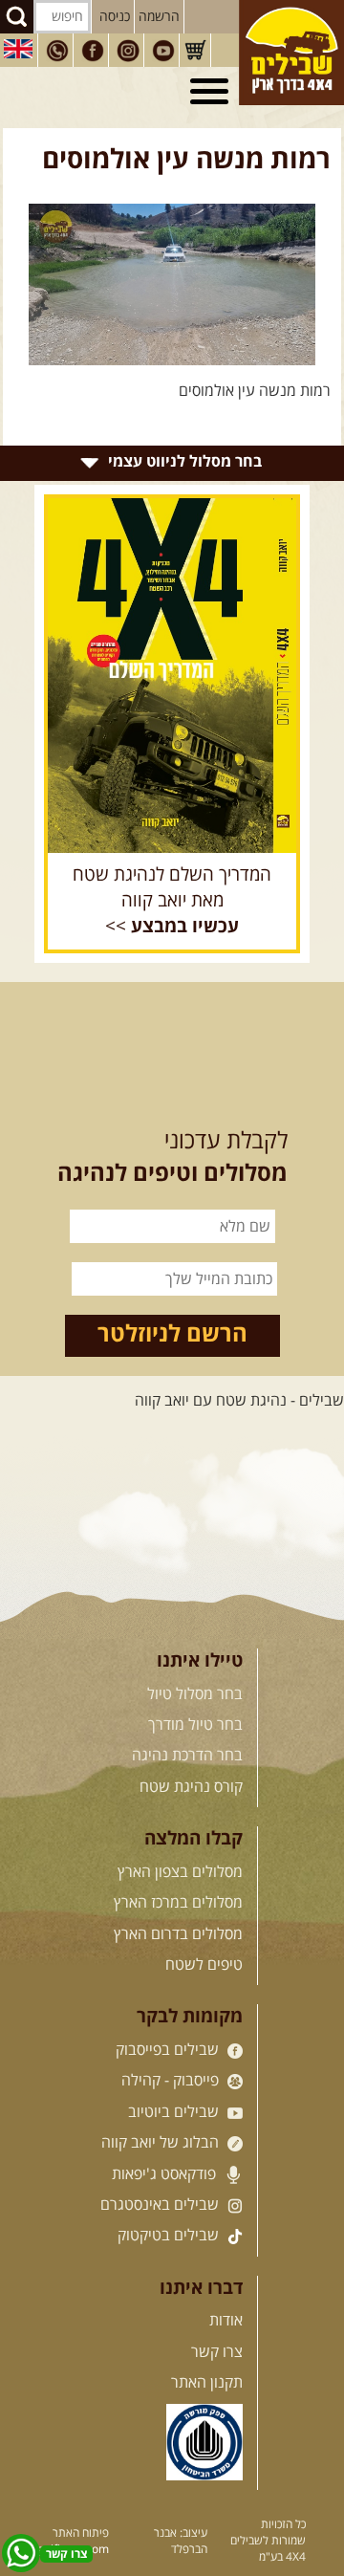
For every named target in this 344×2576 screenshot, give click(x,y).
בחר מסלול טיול (195, 1694)
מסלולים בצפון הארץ (180, 1872)
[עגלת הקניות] (195, 51)
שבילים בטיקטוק (170, 2236)
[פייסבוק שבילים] (93, 51)
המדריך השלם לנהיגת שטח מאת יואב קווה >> (172, 901)
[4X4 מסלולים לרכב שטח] (172, 676)
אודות (226, 2321)
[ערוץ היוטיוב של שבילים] (163, 51)
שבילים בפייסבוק (169, 2050)
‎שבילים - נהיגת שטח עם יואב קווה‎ (239, 1401)
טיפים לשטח (204, 1965)
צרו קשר (217, 2352)
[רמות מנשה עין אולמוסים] (172, 284)
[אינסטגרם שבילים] (128, 51)
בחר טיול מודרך (195, 1725)
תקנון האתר (207, 2383)
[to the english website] (18, 49)
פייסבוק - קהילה (172, 2081)
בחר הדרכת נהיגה (187, 1756)
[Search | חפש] (17, 17)
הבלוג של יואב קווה (162, 2143)
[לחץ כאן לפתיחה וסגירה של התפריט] (212, 92)
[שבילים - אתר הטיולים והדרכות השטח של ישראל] (291, 53)
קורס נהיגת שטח (191, 1787)
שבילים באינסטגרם (161, 2205)
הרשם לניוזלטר (172, 1335)
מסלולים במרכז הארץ (178, 1903)
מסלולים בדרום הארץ (178, 1934)
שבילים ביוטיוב (175, 2112)
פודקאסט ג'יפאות (166, 2174)
